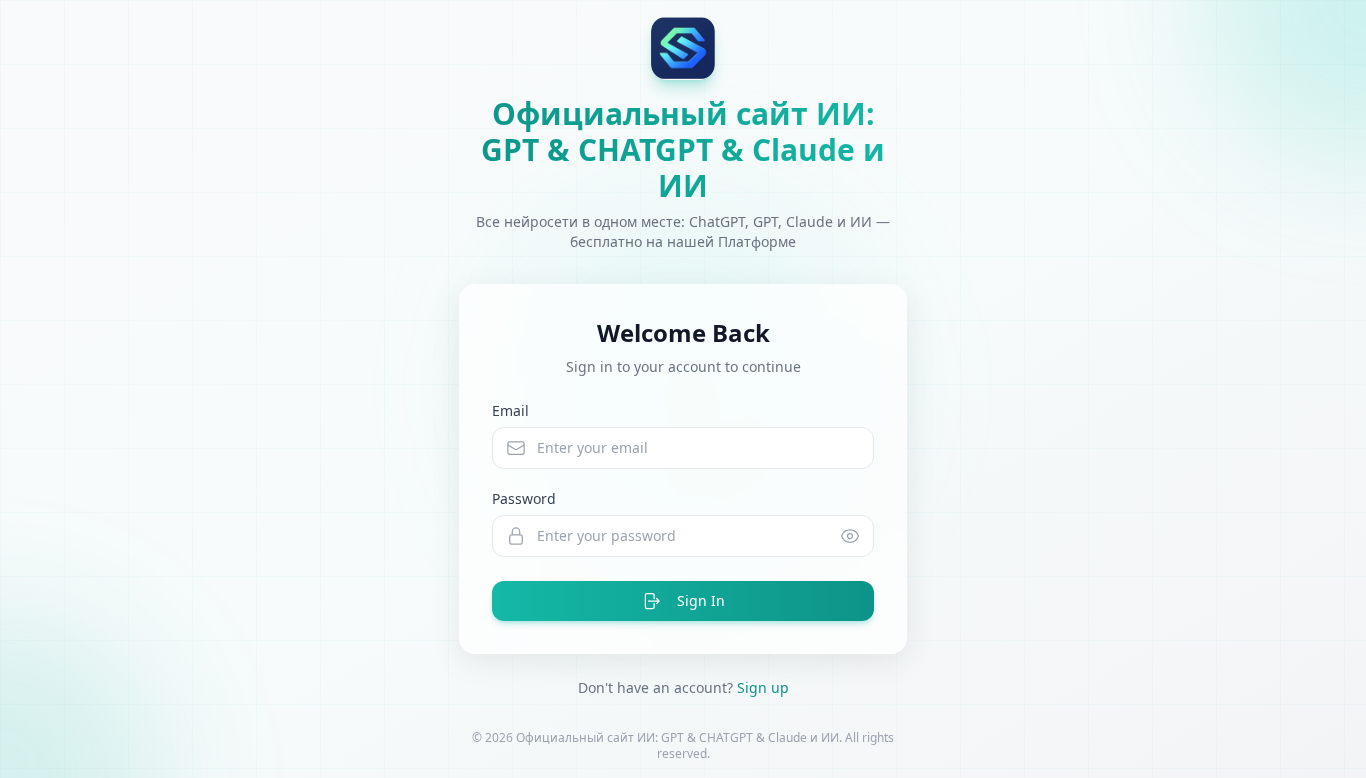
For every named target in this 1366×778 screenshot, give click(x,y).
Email (510, 410)
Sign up (763, 687)
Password (524, 498)
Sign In (701, 600)
